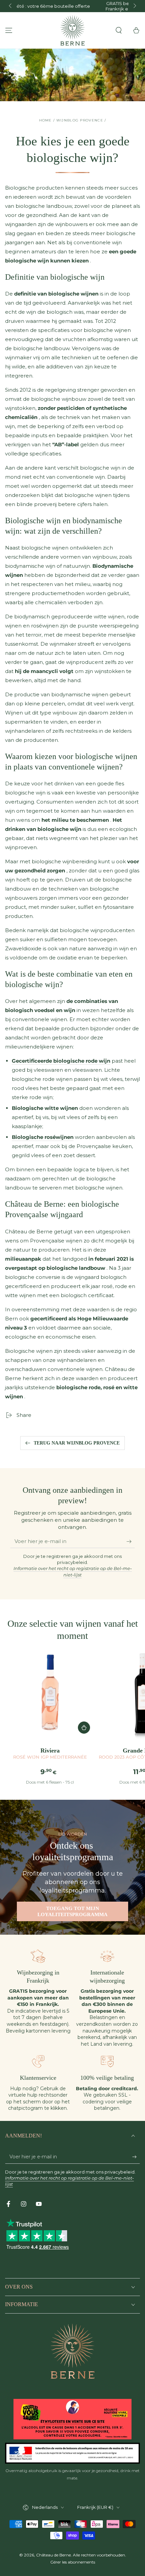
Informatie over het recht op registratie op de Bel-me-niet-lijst (73, 1571)
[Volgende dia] (134, 6)
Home (46, 120)
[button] (119, 30)
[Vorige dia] (11, 6)
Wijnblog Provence (80, 120)
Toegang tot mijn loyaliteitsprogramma (72, 1911)
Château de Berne (53, 2555)
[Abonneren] (131, 1541)
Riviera (50, 1753)
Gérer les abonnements (73, 2562)
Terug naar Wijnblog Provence (77, 1443)
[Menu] (9, 30)
